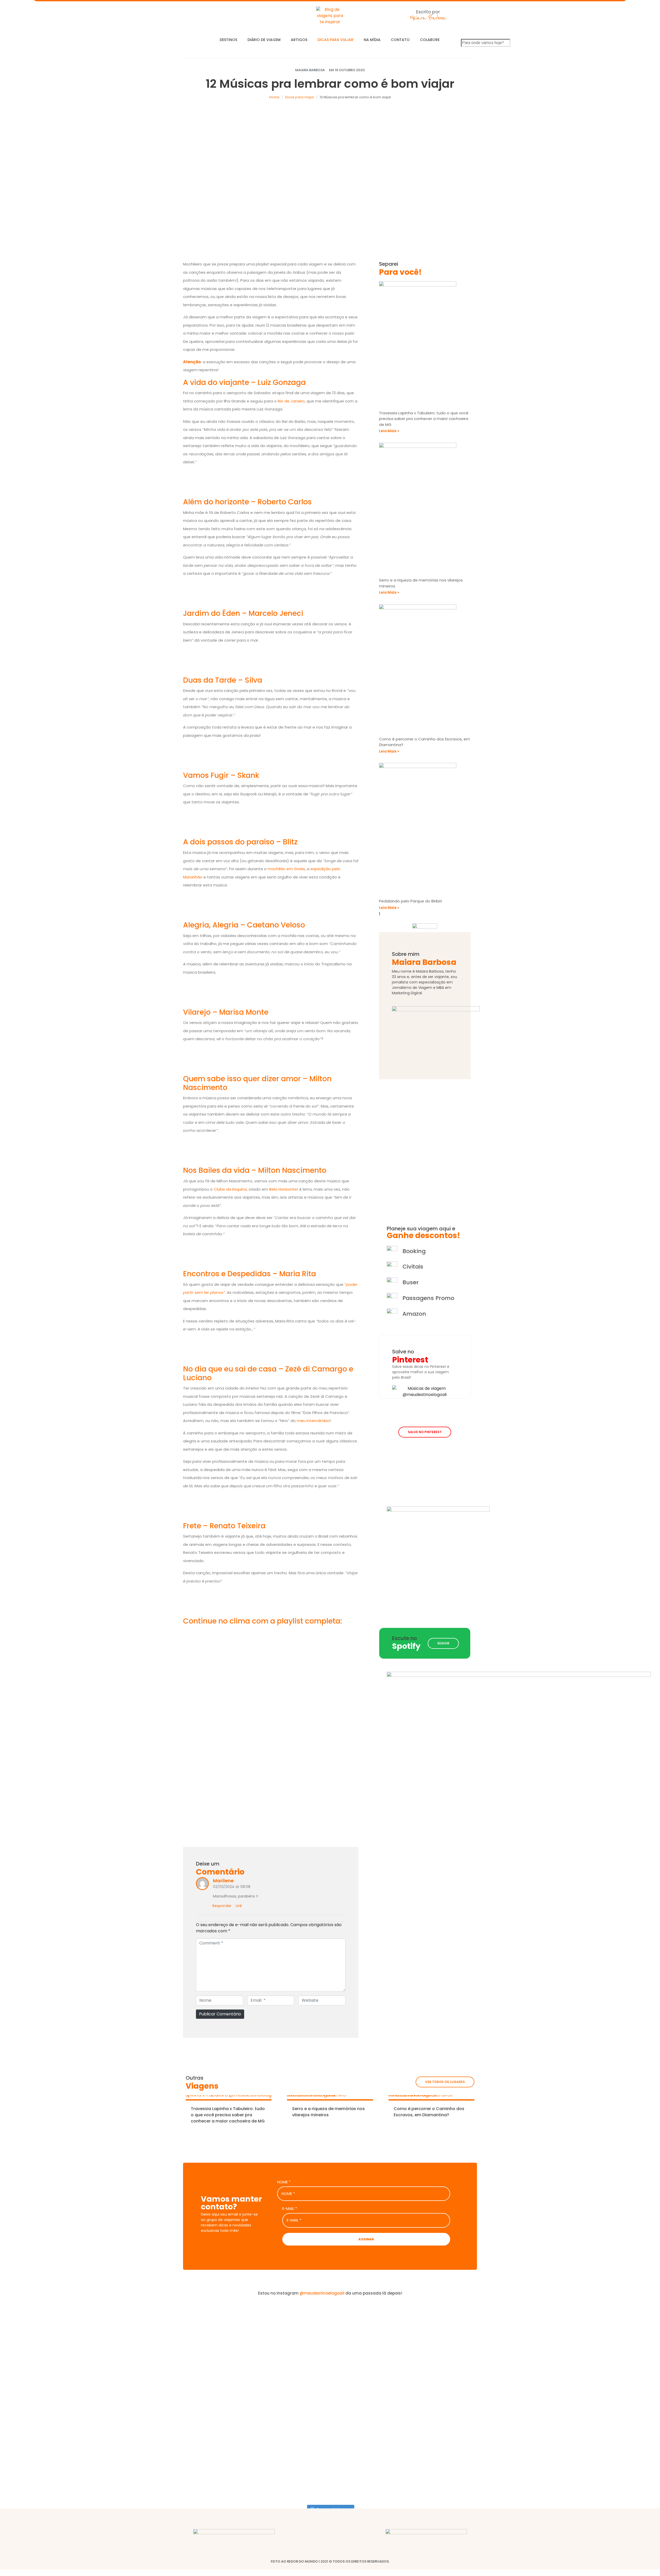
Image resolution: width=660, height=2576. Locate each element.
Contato (400, 40)
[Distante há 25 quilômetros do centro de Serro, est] (275, 2386)
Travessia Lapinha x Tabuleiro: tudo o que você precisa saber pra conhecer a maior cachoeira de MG (424, 419)
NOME (284, 2182)
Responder (222, 1906)
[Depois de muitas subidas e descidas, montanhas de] (606, 2386)
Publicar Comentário (220, 2014)
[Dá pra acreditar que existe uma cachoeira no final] (164, 2346)
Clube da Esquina (230, 1189)
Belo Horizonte (283, 1189)
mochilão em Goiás (286, 869)
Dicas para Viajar (336, 40)
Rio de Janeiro (291, 401)
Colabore (430, 40)
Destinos (228, 40)
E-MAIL (290, 2209)
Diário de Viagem (264, 40)
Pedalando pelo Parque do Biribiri (410, 901)
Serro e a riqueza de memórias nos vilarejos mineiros (328, 2112)
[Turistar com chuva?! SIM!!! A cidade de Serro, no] (385, 2349)
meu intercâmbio (313, 1421)
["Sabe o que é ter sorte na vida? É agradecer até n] (54, 2401)
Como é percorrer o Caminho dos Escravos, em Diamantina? (429, 2112)
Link (239, 1906)
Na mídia (372, 40)
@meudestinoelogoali (322, 2293)
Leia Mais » (389, 431)
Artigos (299, 40)
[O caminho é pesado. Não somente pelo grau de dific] (496, 2373)
